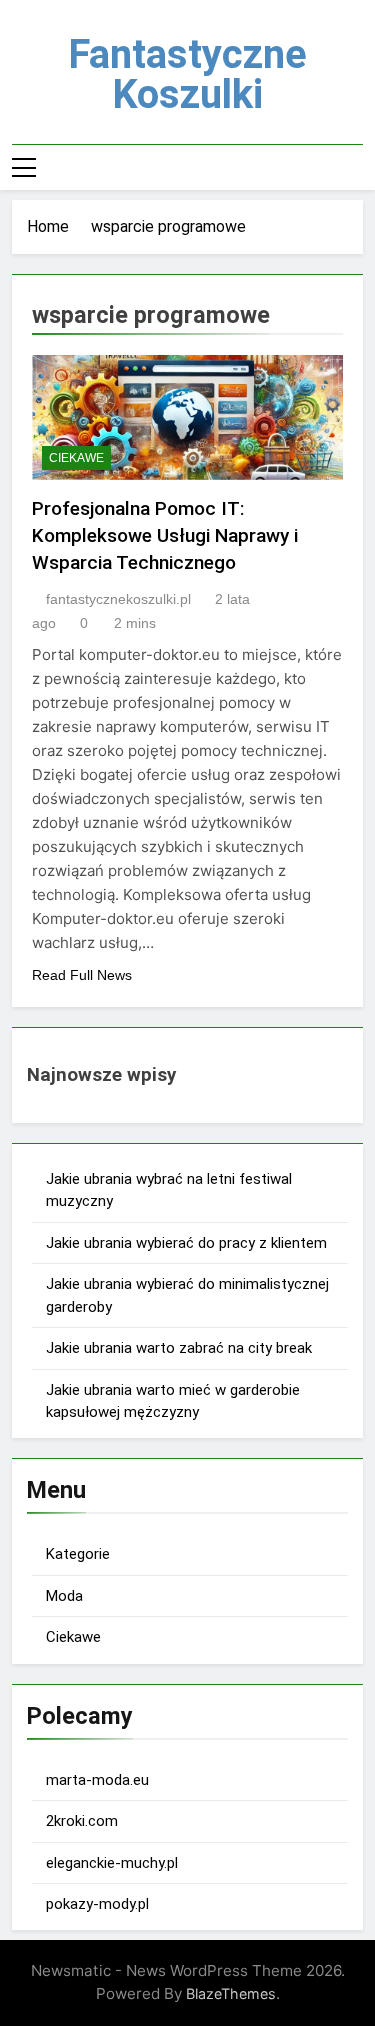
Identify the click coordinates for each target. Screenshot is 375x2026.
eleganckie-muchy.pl (112, 1863)
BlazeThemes (231, 1993)
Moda (64, 1596)
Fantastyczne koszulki (187, 74)
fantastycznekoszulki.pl (118, 599)
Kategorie (78, 1554)
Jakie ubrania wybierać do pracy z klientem (186, 1243)
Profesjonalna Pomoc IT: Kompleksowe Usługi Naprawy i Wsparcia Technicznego (165, 535)
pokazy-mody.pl (97, 1904)
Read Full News (82, 975)
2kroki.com (82, 1821)
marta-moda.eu (97, 1780)
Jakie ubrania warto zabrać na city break (179, 1348)
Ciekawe (76, 458)
